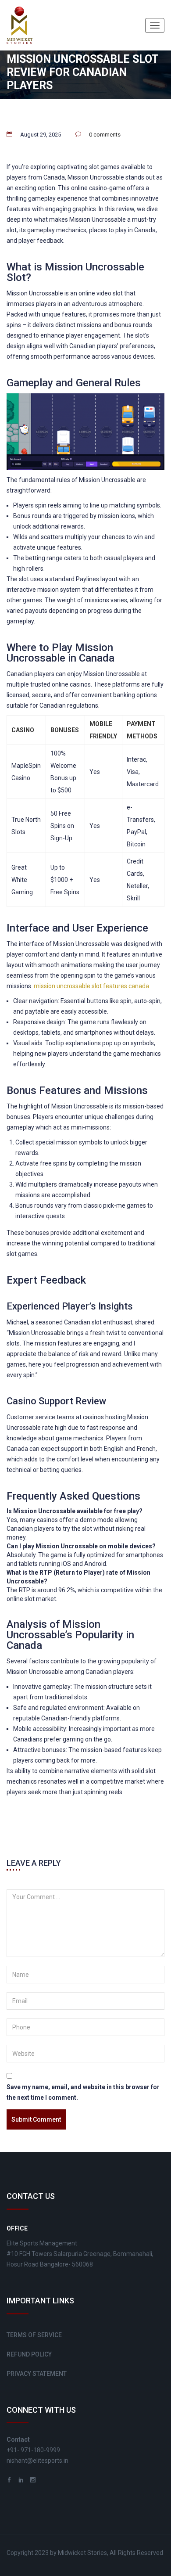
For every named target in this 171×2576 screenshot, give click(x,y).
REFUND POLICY (29, 2354)
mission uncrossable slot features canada (91, 986)
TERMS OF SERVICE (34, 2335)
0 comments (105, 135)
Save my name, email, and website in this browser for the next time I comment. (83, 2092)
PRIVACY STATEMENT (37, 2374)
